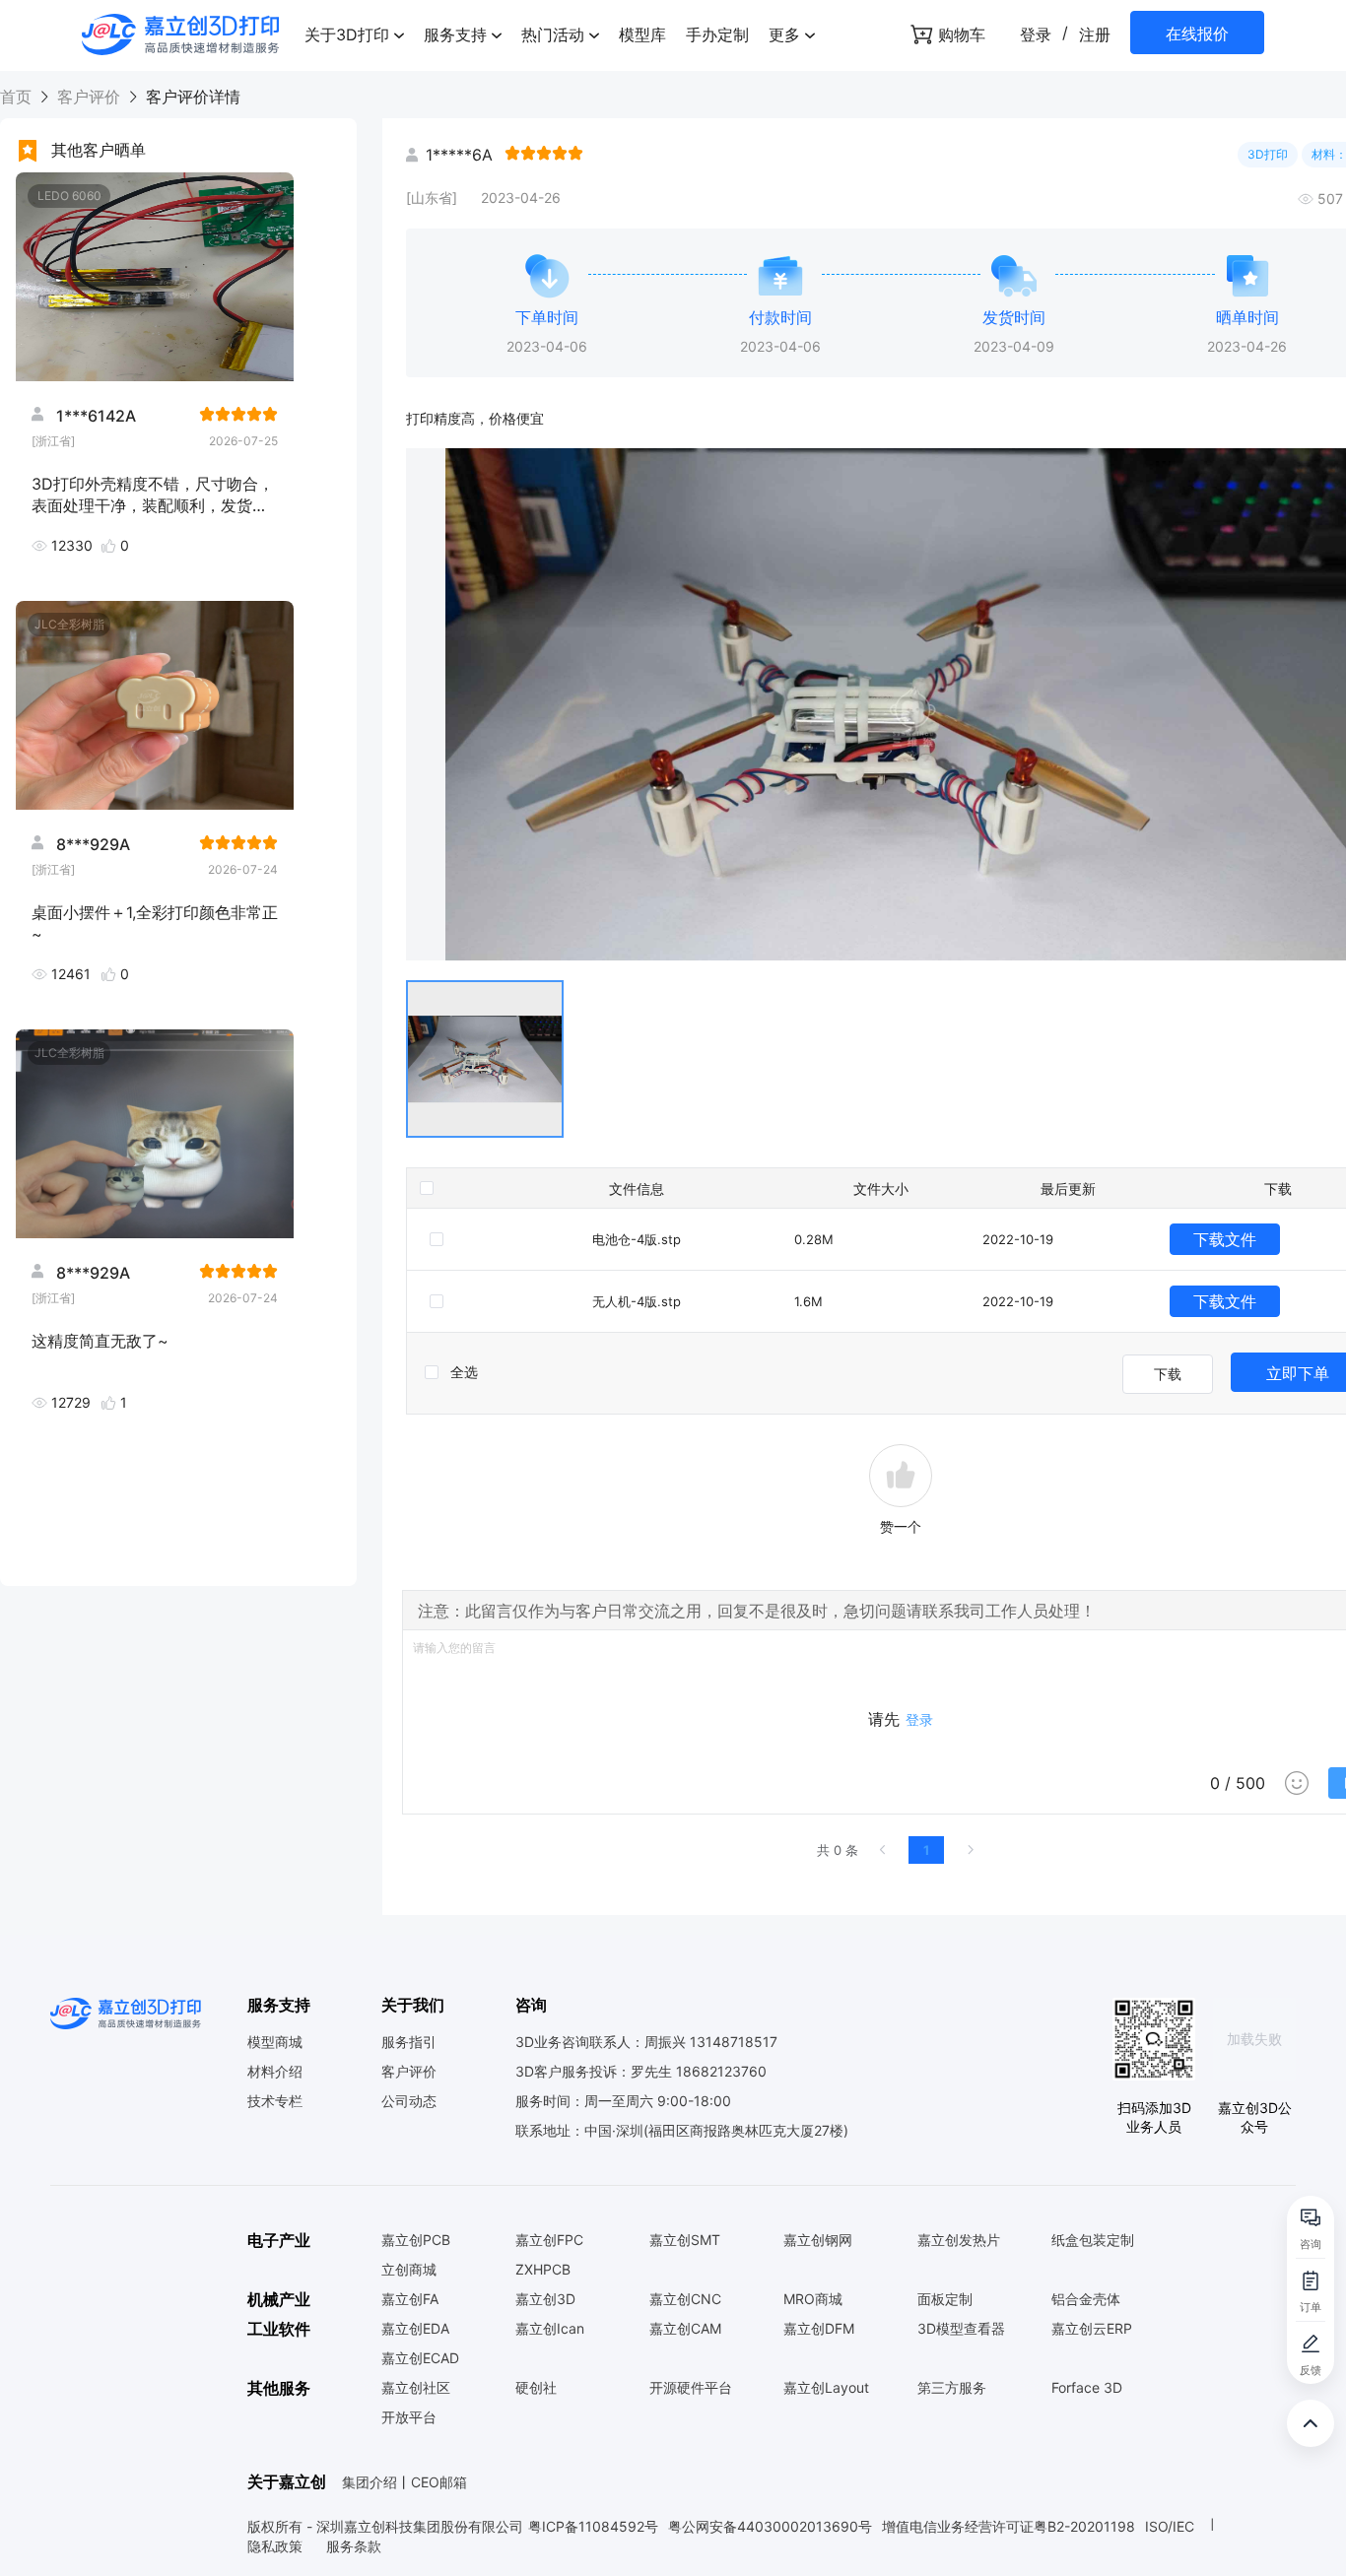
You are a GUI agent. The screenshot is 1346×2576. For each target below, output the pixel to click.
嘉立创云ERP (1092, 2329)
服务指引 (409, 2042)
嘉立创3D (545, 2299)
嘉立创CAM (685, 2329)
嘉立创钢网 (818, 2240)
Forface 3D (1087, 2388)
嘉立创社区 (416, 2388)
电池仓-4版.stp (637, 1239)
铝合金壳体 (1086, 2299)
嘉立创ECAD (420, 2358)
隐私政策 (277, 2546)
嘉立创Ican (550, 2329)
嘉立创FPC (549, 2240)
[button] (354, 34)
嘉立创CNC (685, 2299)
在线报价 (1197, 33)
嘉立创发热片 (959, 2240)
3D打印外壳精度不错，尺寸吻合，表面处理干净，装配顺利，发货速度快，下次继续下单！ (153, 494)
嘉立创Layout (826, 2388)
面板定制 (945, 2299)
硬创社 (536, 2388)
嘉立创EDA (415, 2329)
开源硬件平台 (691, 2388)
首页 (18, 97)
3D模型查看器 (961, 2329)
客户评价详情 (191, 97)
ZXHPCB (543, 2270)
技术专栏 (275, 2101)
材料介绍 (275, 2072)
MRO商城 (813, 2299)
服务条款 (354, 2546)
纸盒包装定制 (1093, 2240)
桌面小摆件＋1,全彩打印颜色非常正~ (155, 922)
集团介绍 (370, 2482)
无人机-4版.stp (637, 1301)
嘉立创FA (410, 2299)
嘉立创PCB (416, 2240)
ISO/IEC (1170, 2526)
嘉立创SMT (685, 2240)
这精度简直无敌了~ (100, 1341)
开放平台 (409, 2417)
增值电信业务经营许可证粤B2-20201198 (1009, 2526)
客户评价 (89, 97)
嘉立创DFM (819, 2329)
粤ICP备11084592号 (593, 2526)
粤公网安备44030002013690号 (770, 2526)
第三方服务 (952, 2388)
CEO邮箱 (439, 2482)
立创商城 (409, 2270)
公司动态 (409, 2101)
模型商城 (275, 2042)
